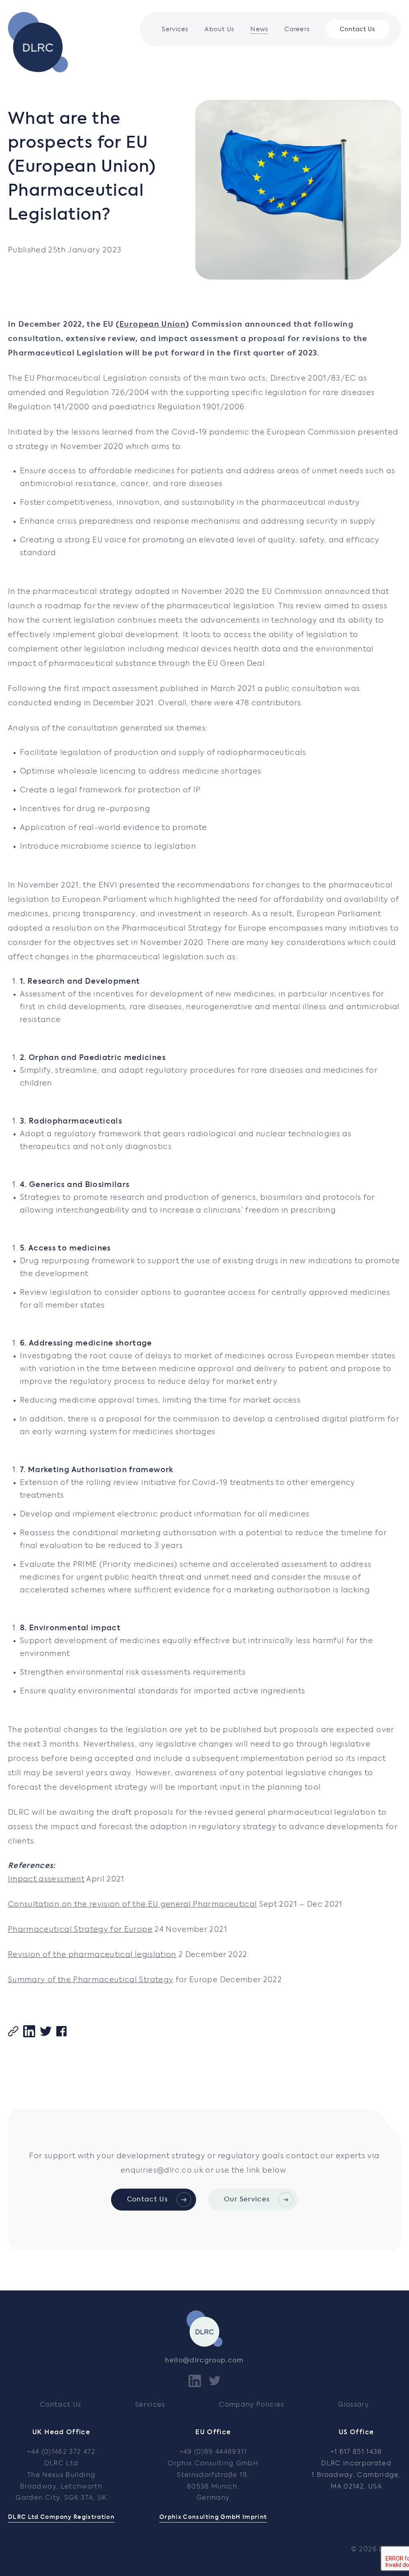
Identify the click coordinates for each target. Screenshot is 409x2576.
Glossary (353, 2405)
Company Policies (252, 2405)
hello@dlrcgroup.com (204, 2361)
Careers (297, 29)
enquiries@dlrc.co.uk (162, 2171)
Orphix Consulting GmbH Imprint (213, 2517)
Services (175, 29)
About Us (219, 29)
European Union (153, 325)
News (259, 29)
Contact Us (357, 30)
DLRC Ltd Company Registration (61, 2517)
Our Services (247, 2200)
